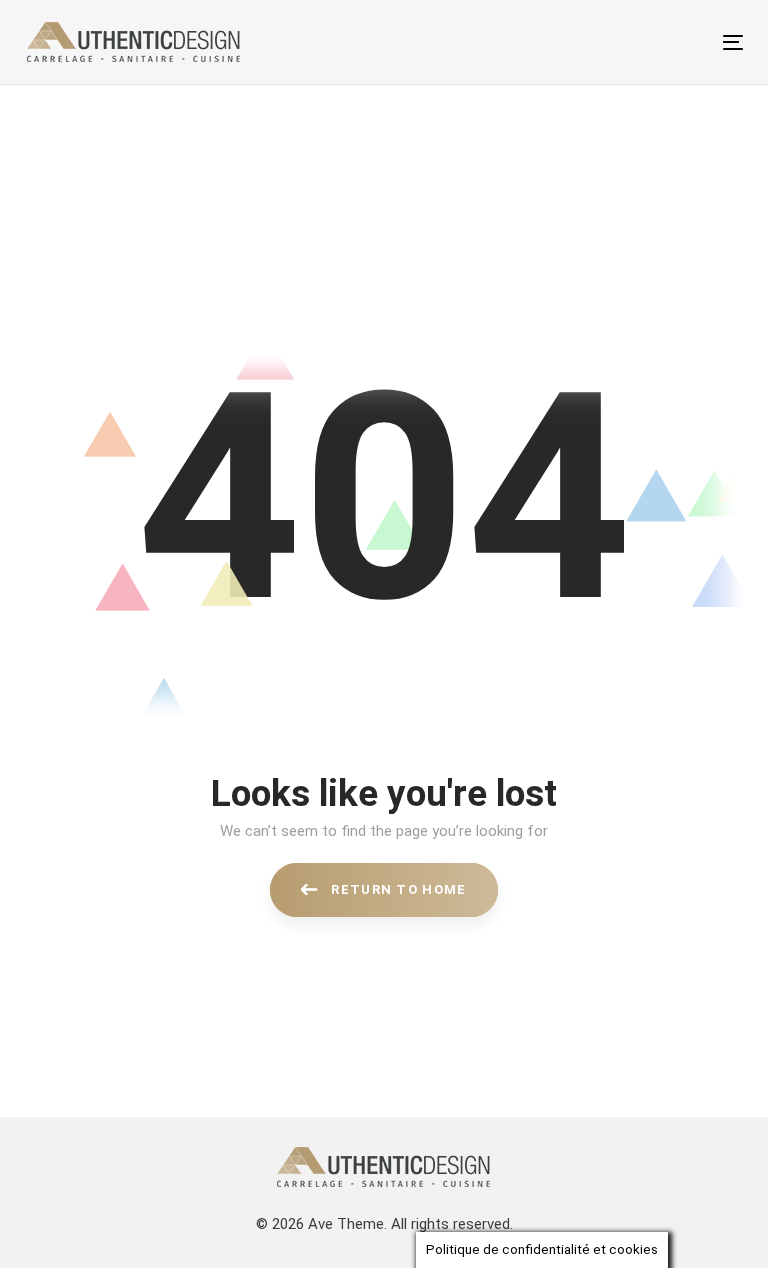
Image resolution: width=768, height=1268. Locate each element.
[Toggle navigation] (623, 42)
